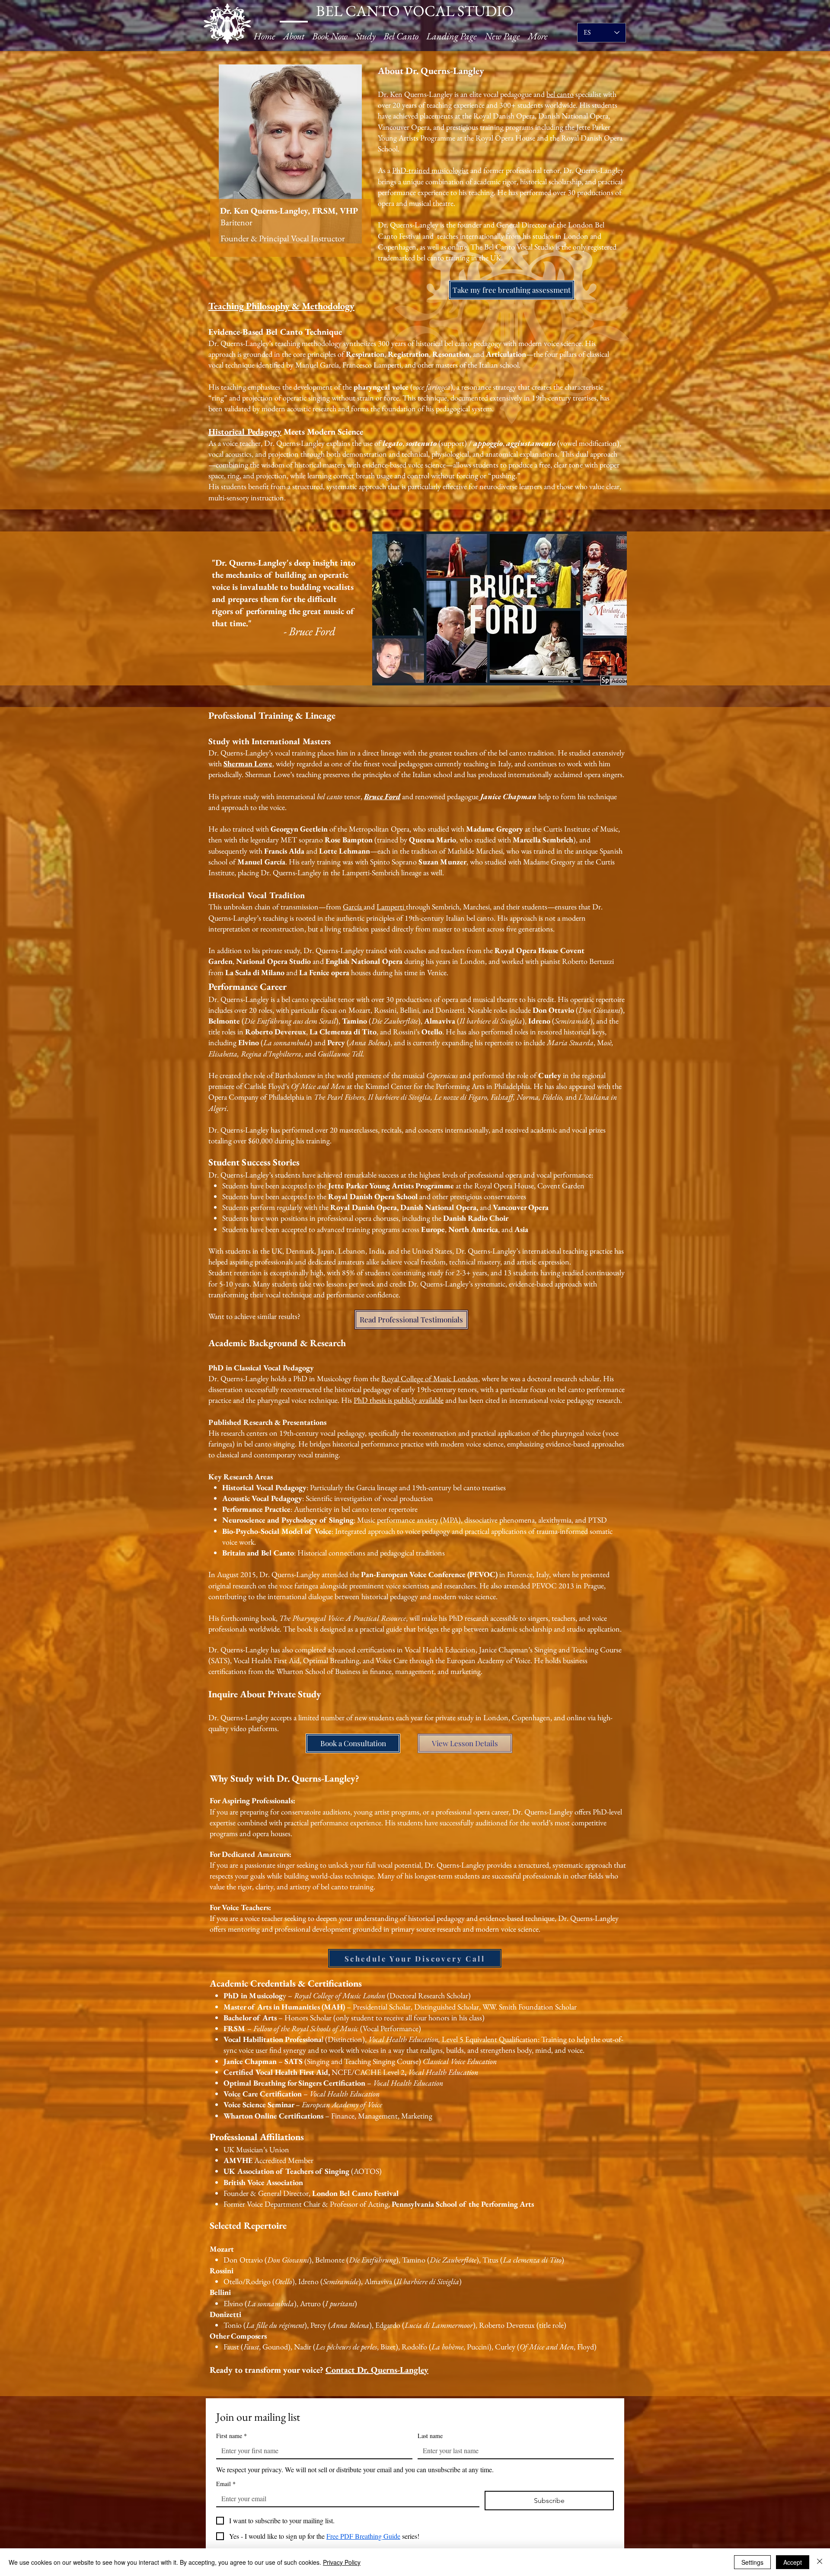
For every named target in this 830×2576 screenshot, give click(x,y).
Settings (752, 2562)
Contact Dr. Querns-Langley (377, 2370)
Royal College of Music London (430, 1378)
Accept (793, 2562)
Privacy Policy (342, 2562)
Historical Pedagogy (245, 432)
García (353, 907)
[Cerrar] (820, 2562)
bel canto (560, 94)
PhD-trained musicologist (430, 170)
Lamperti (391, 907)
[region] (291, 161)
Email (226, 2484)
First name (231, 2436)
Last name (430, 2436)
